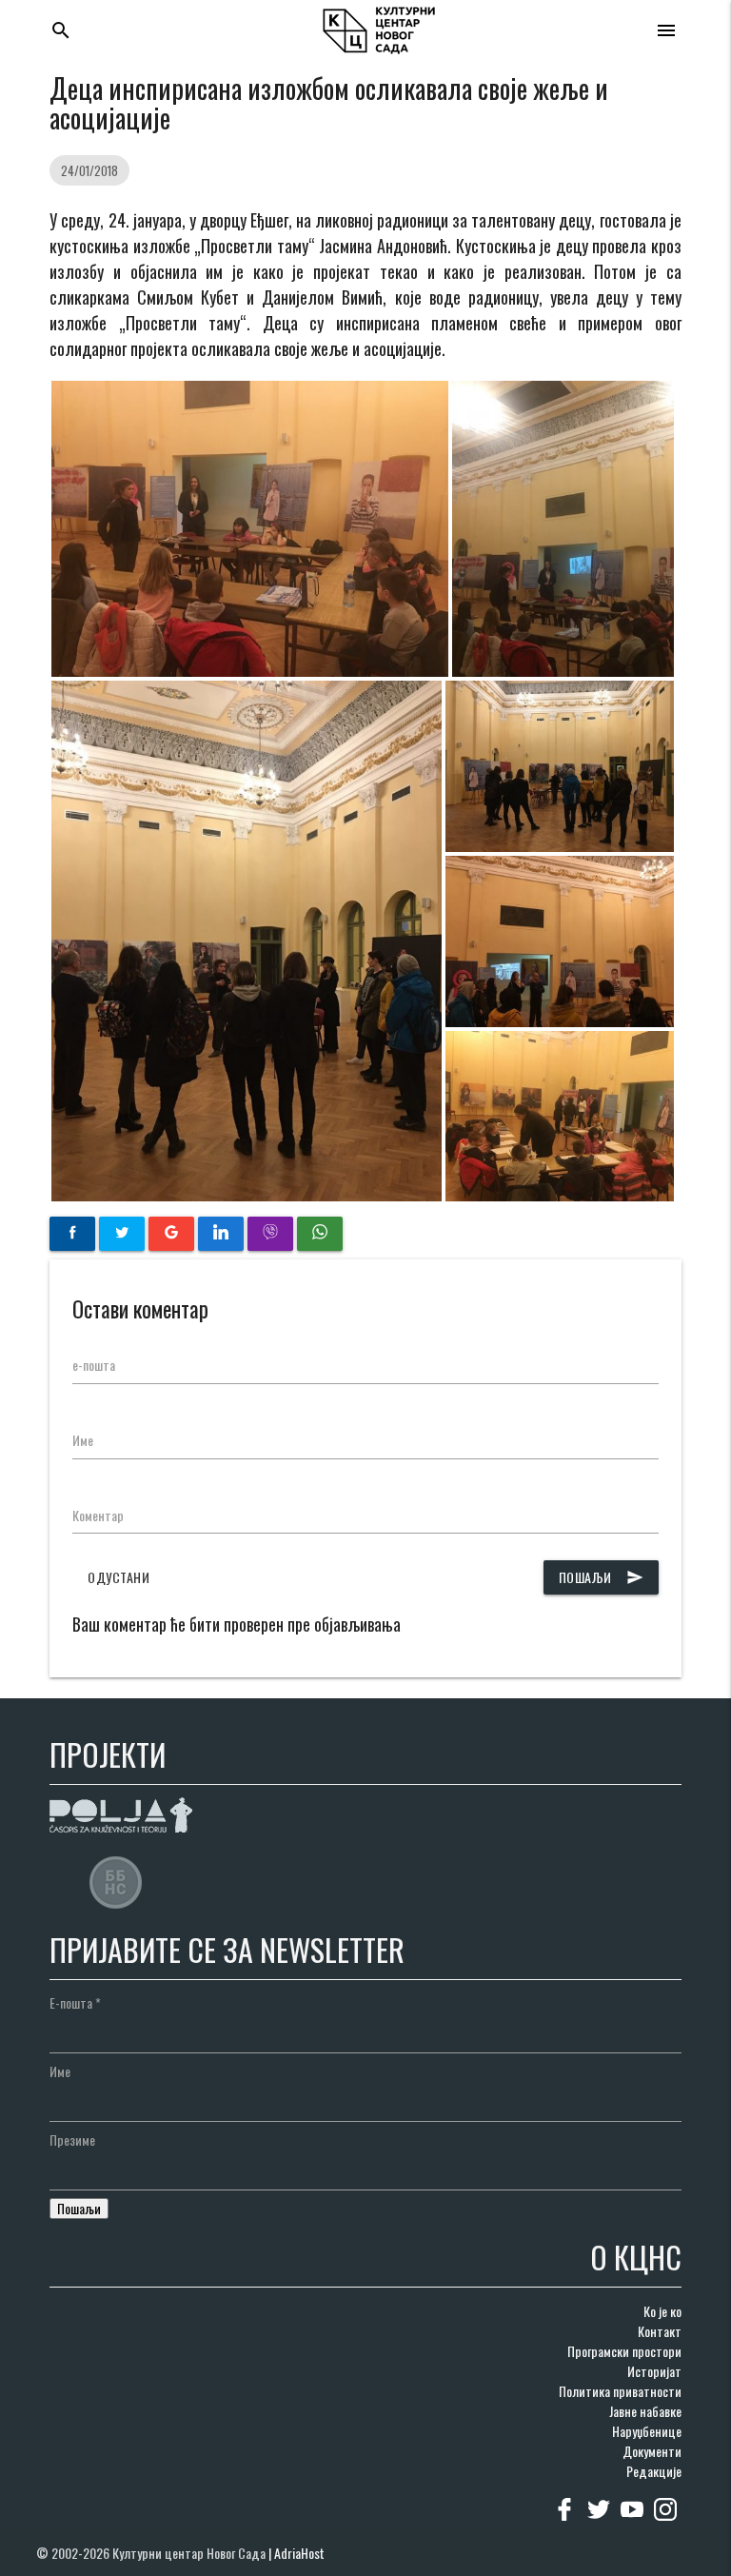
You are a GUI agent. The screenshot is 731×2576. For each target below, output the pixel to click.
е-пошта (94, 1365)
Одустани (119, 1577)
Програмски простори (624, 2351)
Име (83, 1440)
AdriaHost (299, 2553)
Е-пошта (75, 2002)
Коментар (98, 1515)
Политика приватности (620, 2391)
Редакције (654, 2471)
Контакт (660, 2331)
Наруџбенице (647, 2431)
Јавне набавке (645, 2411)
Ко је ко (662, 2311)
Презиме (72, 2140)
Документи (652, 2451)
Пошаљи (601, 1577)
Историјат (654, 2371)
